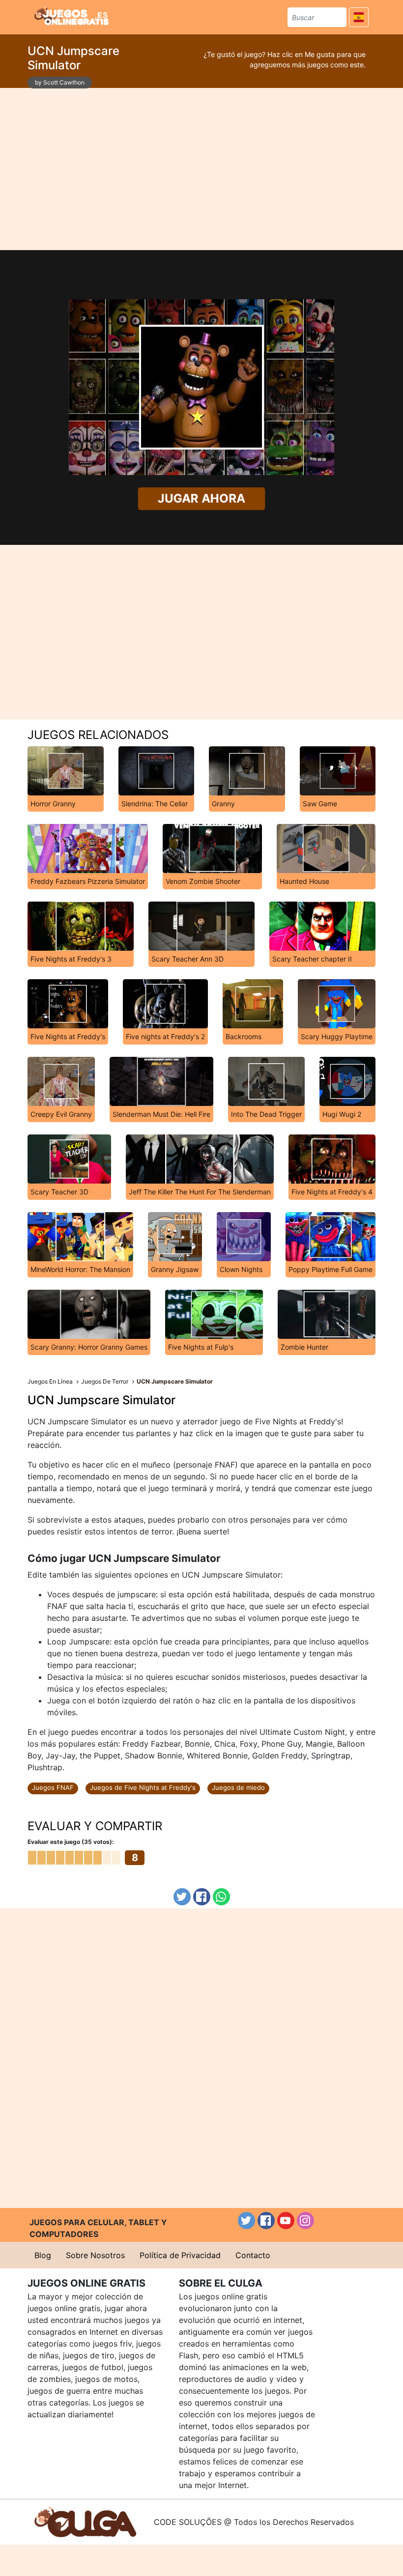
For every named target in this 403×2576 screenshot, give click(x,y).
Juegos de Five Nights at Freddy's (143, 1787)
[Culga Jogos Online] (85, 2521)
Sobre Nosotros (95, 2255)
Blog (43, 2255)
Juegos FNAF (53, 1787)
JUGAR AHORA (201, 499)
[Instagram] (305, 2221)
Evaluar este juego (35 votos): (71, 1842)
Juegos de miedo (238, 1787)
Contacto (253, 2255)
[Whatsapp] (221, 1897)
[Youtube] (286, 2221)
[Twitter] (182, 1897)
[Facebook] (202, 1897)
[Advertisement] (201, 169)
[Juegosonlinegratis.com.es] (72, 16)
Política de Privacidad (180, 2255)
